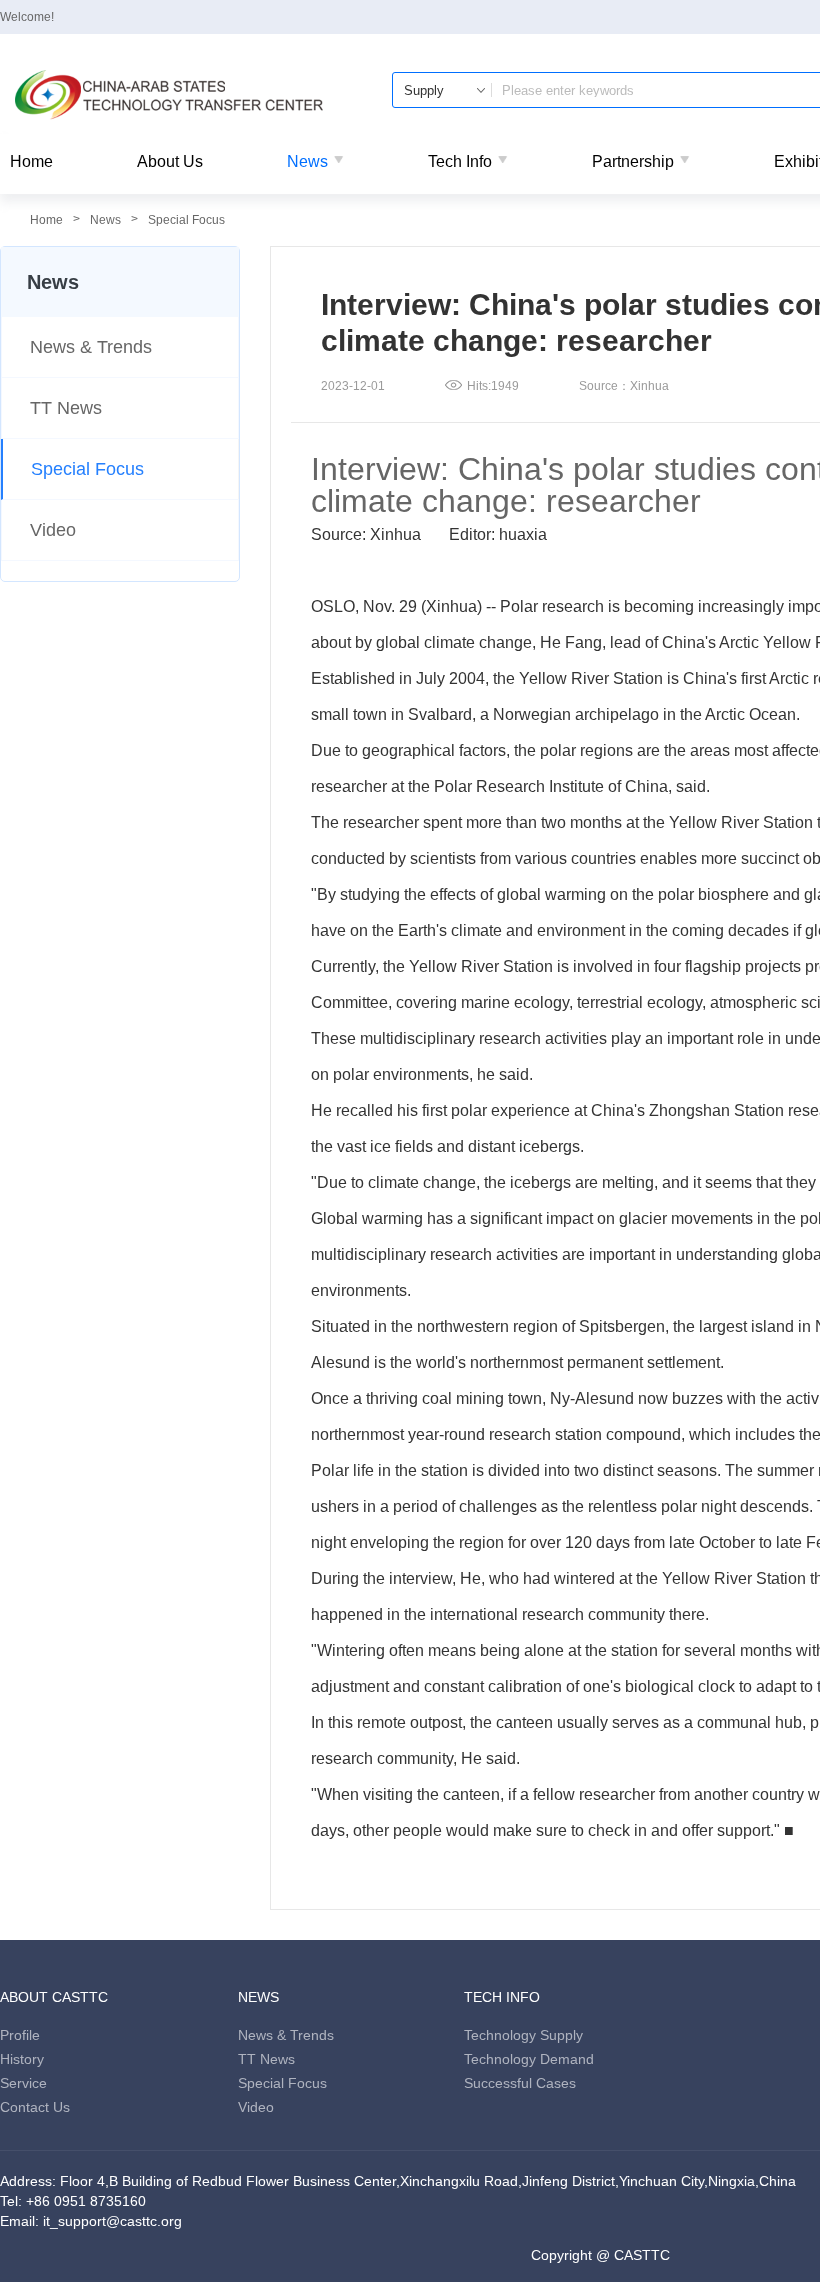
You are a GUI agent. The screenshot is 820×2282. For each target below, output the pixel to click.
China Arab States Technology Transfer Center (170, 95)
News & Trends (91, 347)
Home (31, 161)
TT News (66, 408)
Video (53, 530)
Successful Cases (520, 2083)
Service (23, 2083)
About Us (170, 161)
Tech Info (460, 161)
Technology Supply (523, 2035)
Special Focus (186, 220)
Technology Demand (529, 2059)
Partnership (633, 161)
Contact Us (35, 2107)
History (22, 2059)
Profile (20, 2035)
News (307, 161)
